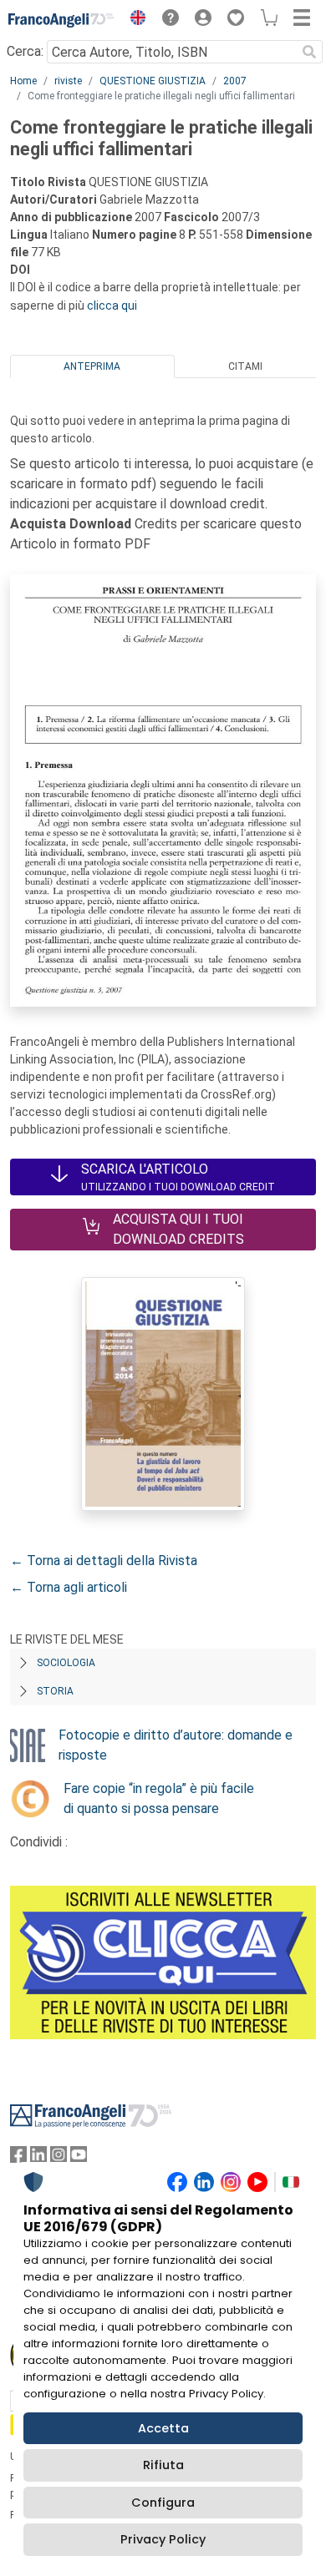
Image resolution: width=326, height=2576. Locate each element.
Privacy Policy (163, 2539)
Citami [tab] (245, 366)
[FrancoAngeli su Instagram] (59, 2158)
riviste (68, 81)
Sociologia (66, 1663)
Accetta (163, 2428)
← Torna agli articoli (69, 1587)
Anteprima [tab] (92, 366)
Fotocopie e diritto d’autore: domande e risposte (176, 1745)
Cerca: (25, 51)
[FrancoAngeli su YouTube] (79, 2158)
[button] (134, 20)
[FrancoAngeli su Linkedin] (38, 2158)
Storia (55, 1691)
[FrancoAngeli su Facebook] (18, 2158)
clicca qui (112, 306)
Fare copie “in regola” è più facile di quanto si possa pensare (159, 1798)
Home (23, 81)
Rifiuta (163, 2465)
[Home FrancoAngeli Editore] (61, 20)
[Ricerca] (309, 52)
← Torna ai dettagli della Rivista (104, 1561)
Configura (163, 2503)
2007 (235, 81)
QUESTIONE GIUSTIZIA (153, 81)
